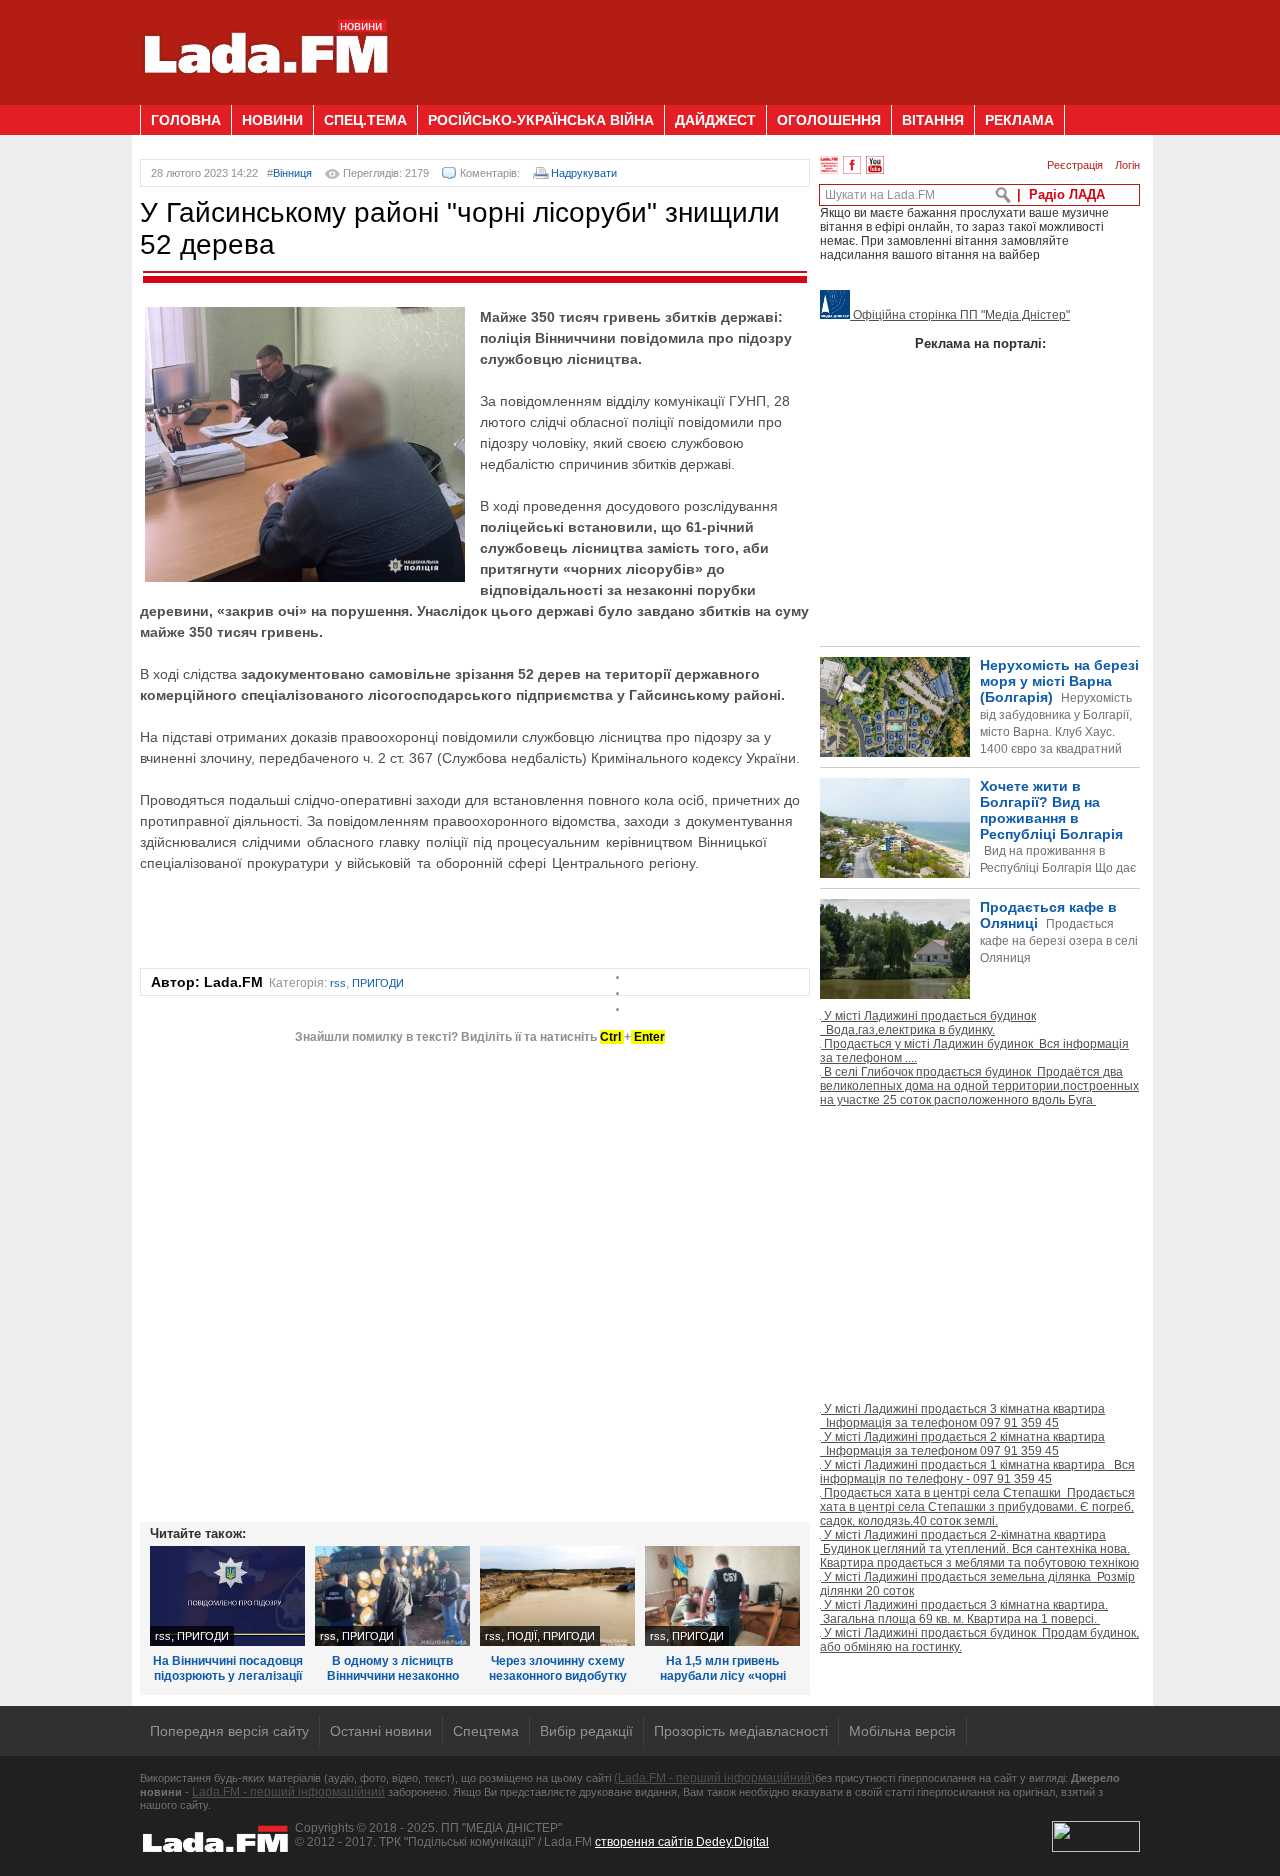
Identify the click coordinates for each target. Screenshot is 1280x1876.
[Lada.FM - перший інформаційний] (265, 97)
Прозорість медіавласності (741, 1731)
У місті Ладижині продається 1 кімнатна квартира (977, 1472)
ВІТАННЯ (933, 120)
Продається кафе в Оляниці (1059, 932)
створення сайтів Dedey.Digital (682, 1842)
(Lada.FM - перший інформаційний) (714, 1778)
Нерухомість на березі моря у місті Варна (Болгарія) (1059, 723)
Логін (1127, 165)
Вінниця (292, 173)
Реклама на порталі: (980, 343)
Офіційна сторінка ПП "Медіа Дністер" (960, 315)
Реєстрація (1075, 165)
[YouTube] (875, 165)
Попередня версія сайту (229, 1731)
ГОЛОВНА (186, 120)
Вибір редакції (586, 1731)
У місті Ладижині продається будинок (928, 1023)
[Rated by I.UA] (1096, 1848)
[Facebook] (852, 165)
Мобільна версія (902, 1731)
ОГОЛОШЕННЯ (829, 120)
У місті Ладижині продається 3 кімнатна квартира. (964, 1612)
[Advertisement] (776, 45)
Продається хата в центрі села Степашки (977, 1507)
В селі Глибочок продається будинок (979, 1086)
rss (338, 983)
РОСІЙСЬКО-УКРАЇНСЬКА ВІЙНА (541, 120)
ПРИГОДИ (378, 983)
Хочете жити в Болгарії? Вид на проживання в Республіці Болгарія (978, 860)
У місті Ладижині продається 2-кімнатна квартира (979, 1549)
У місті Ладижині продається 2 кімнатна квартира (962, 1444)
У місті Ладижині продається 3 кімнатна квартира (962, 1416)
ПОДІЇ (522, 1636)
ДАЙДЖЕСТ (715, 120)
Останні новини (381, 1731)
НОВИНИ (272, 120)
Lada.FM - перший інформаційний (288, 1792)
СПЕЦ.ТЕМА (365, 120)
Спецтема (486, 1731)
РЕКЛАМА (1019, 120)
